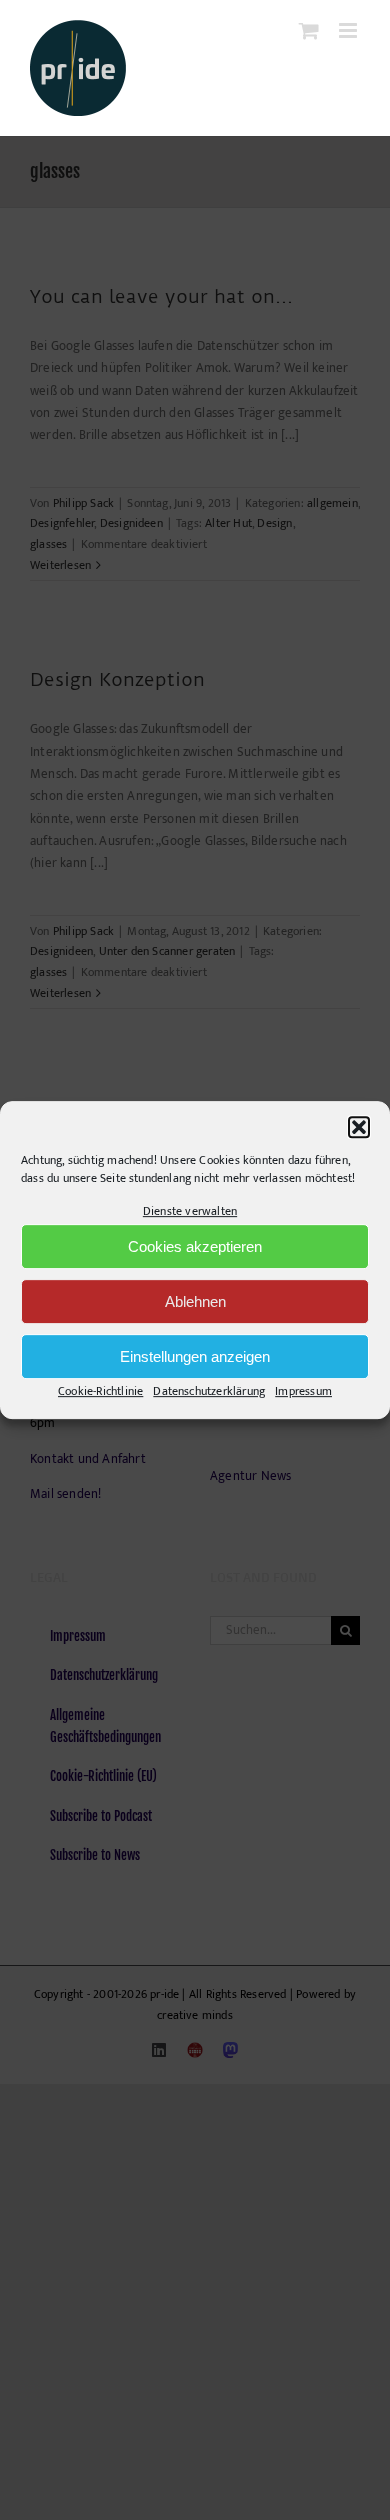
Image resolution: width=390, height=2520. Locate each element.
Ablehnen (195, 1301)
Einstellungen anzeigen (195, 1356)
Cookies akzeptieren (195, 1246)
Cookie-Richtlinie (100, 1392)
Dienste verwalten (190, 1211)
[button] (359, 1127)
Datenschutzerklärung (209, 1392)
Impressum (303, 1392)
